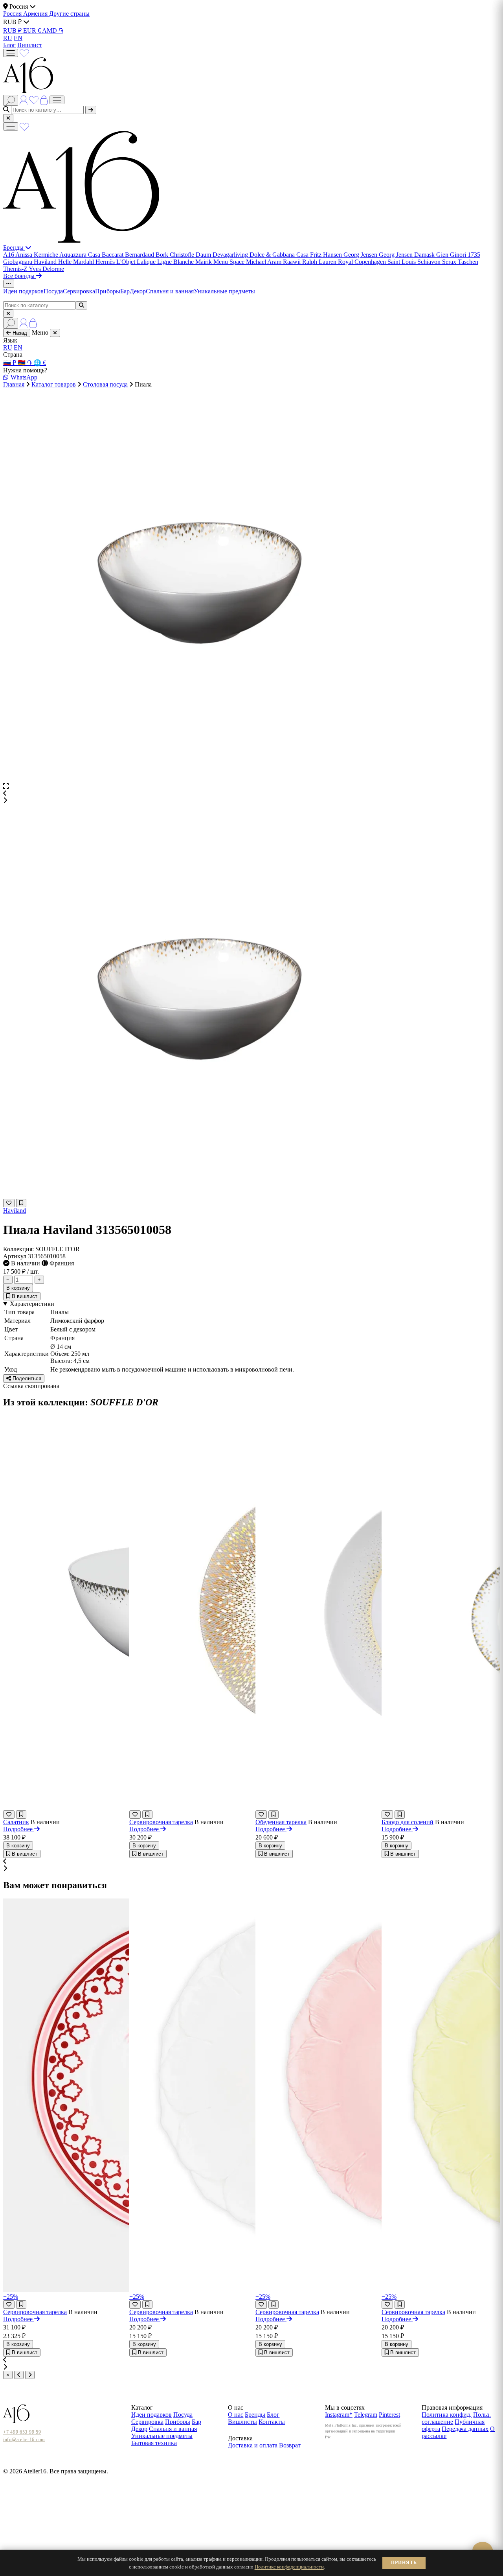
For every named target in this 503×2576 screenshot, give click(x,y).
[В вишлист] (21, 1203)
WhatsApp (24, 377)
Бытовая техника (154, 2443)
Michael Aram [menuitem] (264, 262)
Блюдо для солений (408, 1822)
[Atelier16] (81, 240)
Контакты (272, 2422)
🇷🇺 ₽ (10, 363)
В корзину (18, 1288)
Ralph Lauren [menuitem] (320, 262)
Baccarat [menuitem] (113, 255)
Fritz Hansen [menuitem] (327, 255)
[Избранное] (24, 52)
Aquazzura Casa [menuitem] (81, 255)
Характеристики (32, 1304)
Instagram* (339, 2415)
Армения (36, 14)
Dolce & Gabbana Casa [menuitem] (280, 255)
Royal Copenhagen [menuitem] (363, 262)
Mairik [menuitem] (204, 262)
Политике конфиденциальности (289, 2567)
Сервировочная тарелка (161, 1822)
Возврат (290, 2445)
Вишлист (30, 45)
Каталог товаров (54, 384)
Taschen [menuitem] (468, 262)
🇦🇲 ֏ (26, 363)
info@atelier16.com (24, 2440)
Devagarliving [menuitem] (231, 255)
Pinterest (389, 2415)
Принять (404, 2563)
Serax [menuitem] (450, 262)
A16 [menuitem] (9, 255)
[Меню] (11, 53)
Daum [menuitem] (204, 255)
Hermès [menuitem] (106, 262)
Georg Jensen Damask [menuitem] (408, 255)
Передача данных (465, 2429)
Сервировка (79, 291)
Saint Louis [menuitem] (402, 262)
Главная (14, 384)
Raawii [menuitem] (293, 262)
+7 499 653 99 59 (22, 2432)
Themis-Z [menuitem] (16, 269)
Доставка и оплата (253, 2445)
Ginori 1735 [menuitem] (465, 255)
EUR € (33, 30)
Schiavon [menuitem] (430, 262)
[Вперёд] (30, 2375)
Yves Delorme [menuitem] (46, 269)
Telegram (366, 2415)
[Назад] (19, 2375)
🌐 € (40, 363)
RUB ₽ (13, 30)
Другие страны (69, 14)
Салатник (16, 1822)
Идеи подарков (23, 291)
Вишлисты (242, 2422)
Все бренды (20, 276)
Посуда (53, 291)
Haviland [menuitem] (46, 262)
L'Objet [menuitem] (127, 262)
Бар (125, 291)
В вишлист (24, 1296)
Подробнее (19, 1829)
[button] (251, 794)
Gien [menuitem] (443, 255)
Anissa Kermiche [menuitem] (37, 255)
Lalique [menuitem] (147, 262)
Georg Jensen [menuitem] (361, 255)
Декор (138, 291)
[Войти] (24, 99)
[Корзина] (45, 99)
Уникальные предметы (224, 291)
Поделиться (26, 1378)
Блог (9, 45)
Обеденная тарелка (281, 1822)
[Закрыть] (8, 118)
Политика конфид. (447, 2415)
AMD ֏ (53, 30)
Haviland (15, 1211)
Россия (13, 14)
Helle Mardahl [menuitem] (77, 262)
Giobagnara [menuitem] (18, 262)
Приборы (108, 291)
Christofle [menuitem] (183, 255)
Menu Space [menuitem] (230, 262)
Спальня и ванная (170, 291)
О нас (236, 2415)
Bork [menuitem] (163, 255)
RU (8, 38)
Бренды (14, 248)
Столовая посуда (105, 384)
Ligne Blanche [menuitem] (176, 262)
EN (18, 38)
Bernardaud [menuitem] (140, 255)
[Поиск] (11, 100)
